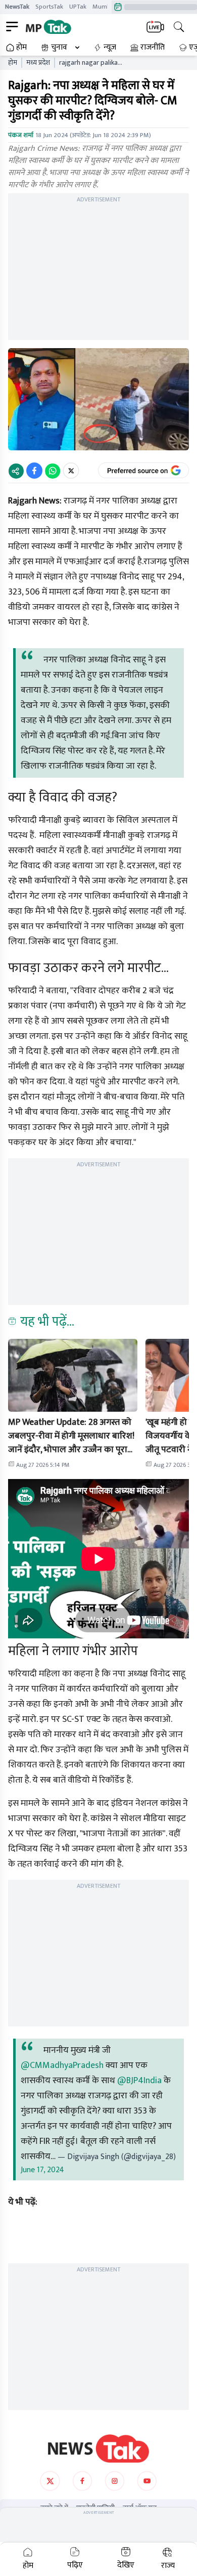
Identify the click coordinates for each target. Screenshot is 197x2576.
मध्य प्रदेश (38, 63)
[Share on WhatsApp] (53, 471)
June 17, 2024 (42, 2170)
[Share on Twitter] (71, 471)
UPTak (78, 7)
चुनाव (59, 48)
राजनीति (153, 48)
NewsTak (17, 7)
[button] (73, 1375)
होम (21, 48)
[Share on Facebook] (34, 471)
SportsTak (49, 7)
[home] (98, 2448)
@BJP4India (139, 2081)
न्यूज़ (110, 48)
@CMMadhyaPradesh (62, 2065)
